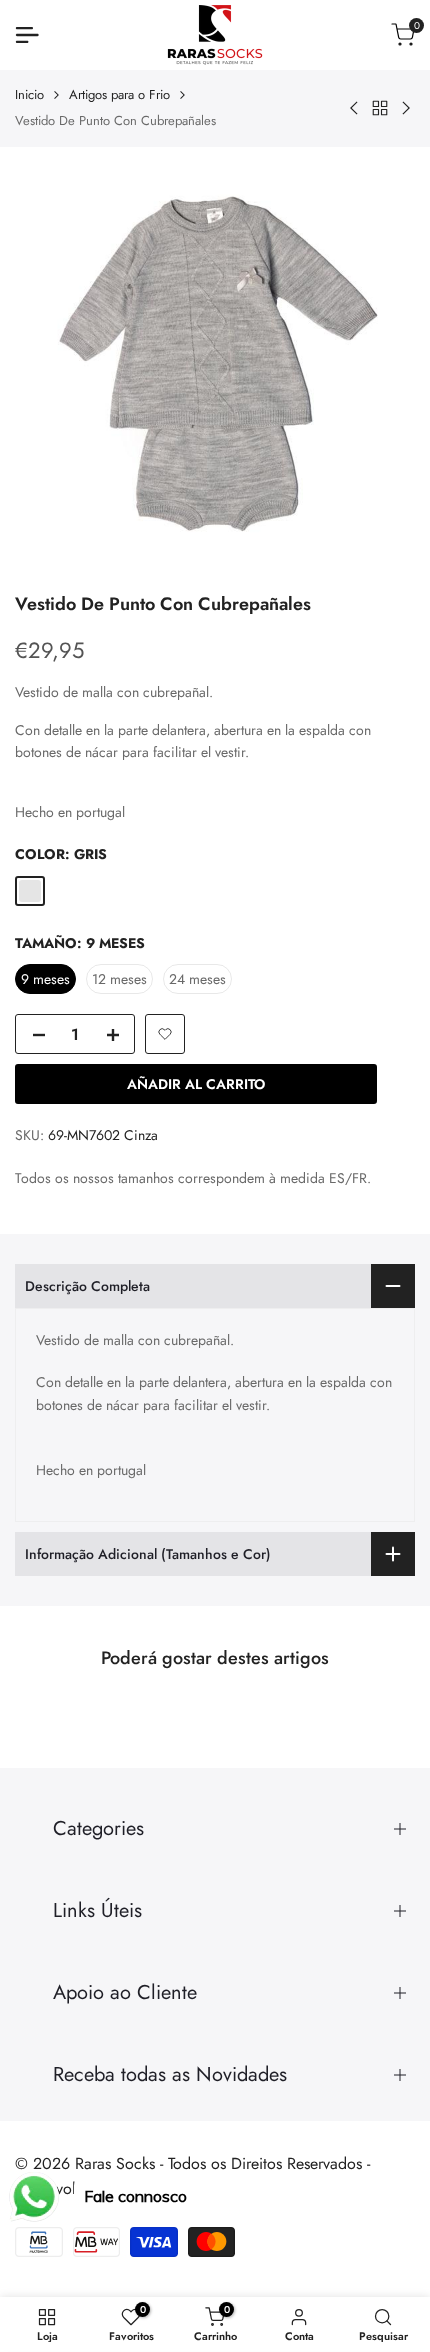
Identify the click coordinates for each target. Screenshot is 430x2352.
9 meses (45, 979)
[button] (165, 1034)
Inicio (29, 94)
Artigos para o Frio (119, 94)
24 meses (197, 979)
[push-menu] (27, 35)
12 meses (119, 979)
